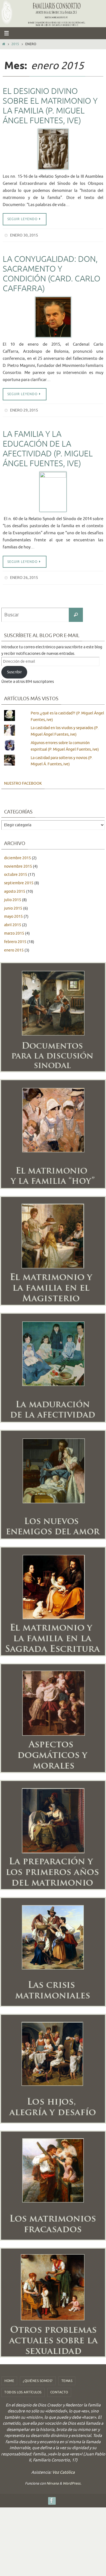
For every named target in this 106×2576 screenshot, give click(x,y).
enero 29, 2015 (24, 408)
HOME (9, 2377)
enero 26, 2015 (24, 575)
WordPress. (72, 2480)
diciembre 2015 (18, 854)
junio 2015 (13, 905)
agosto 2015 (15, 888)
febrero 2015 (15, 938)
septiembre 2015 (19, 879)
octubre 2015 (16, 871)
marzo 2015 (14, 930)
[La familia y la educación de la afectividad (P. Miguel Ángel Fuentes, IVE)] (53, 489)
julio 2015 (13, 896)
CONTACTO (59, 2389)
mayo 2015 (13, 913)
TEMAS (67, 2377)
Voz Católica (63, 2469)
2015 (15, 44)
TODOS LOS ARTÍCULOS (23, 2389)
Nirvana (53, 2480)
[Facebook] (52, 2497)
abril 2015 (13, 921)
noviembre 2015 (18, 863)
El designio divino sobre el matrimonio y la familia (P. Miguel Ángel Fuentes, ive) (50, 106)
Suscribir (14, 669)
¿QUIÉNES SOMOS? (38, 2377)
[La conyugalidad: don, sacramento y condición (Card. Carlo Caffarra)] (53, 316)
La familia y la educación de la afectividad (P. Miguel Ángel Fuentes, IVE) (48, 446)
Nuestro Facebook (23, 780)
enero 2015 (14, 946)
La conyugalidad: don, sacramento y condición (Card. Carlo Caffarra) (52, 273)
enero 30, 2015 (24, 235)
